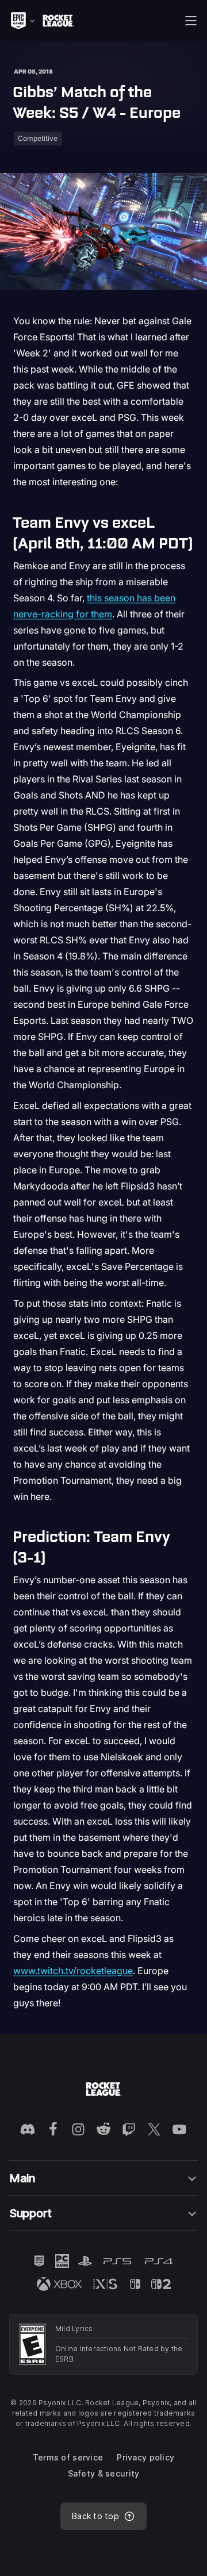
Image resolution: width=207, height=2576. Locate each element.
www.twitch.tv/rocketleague (73, 1971)
